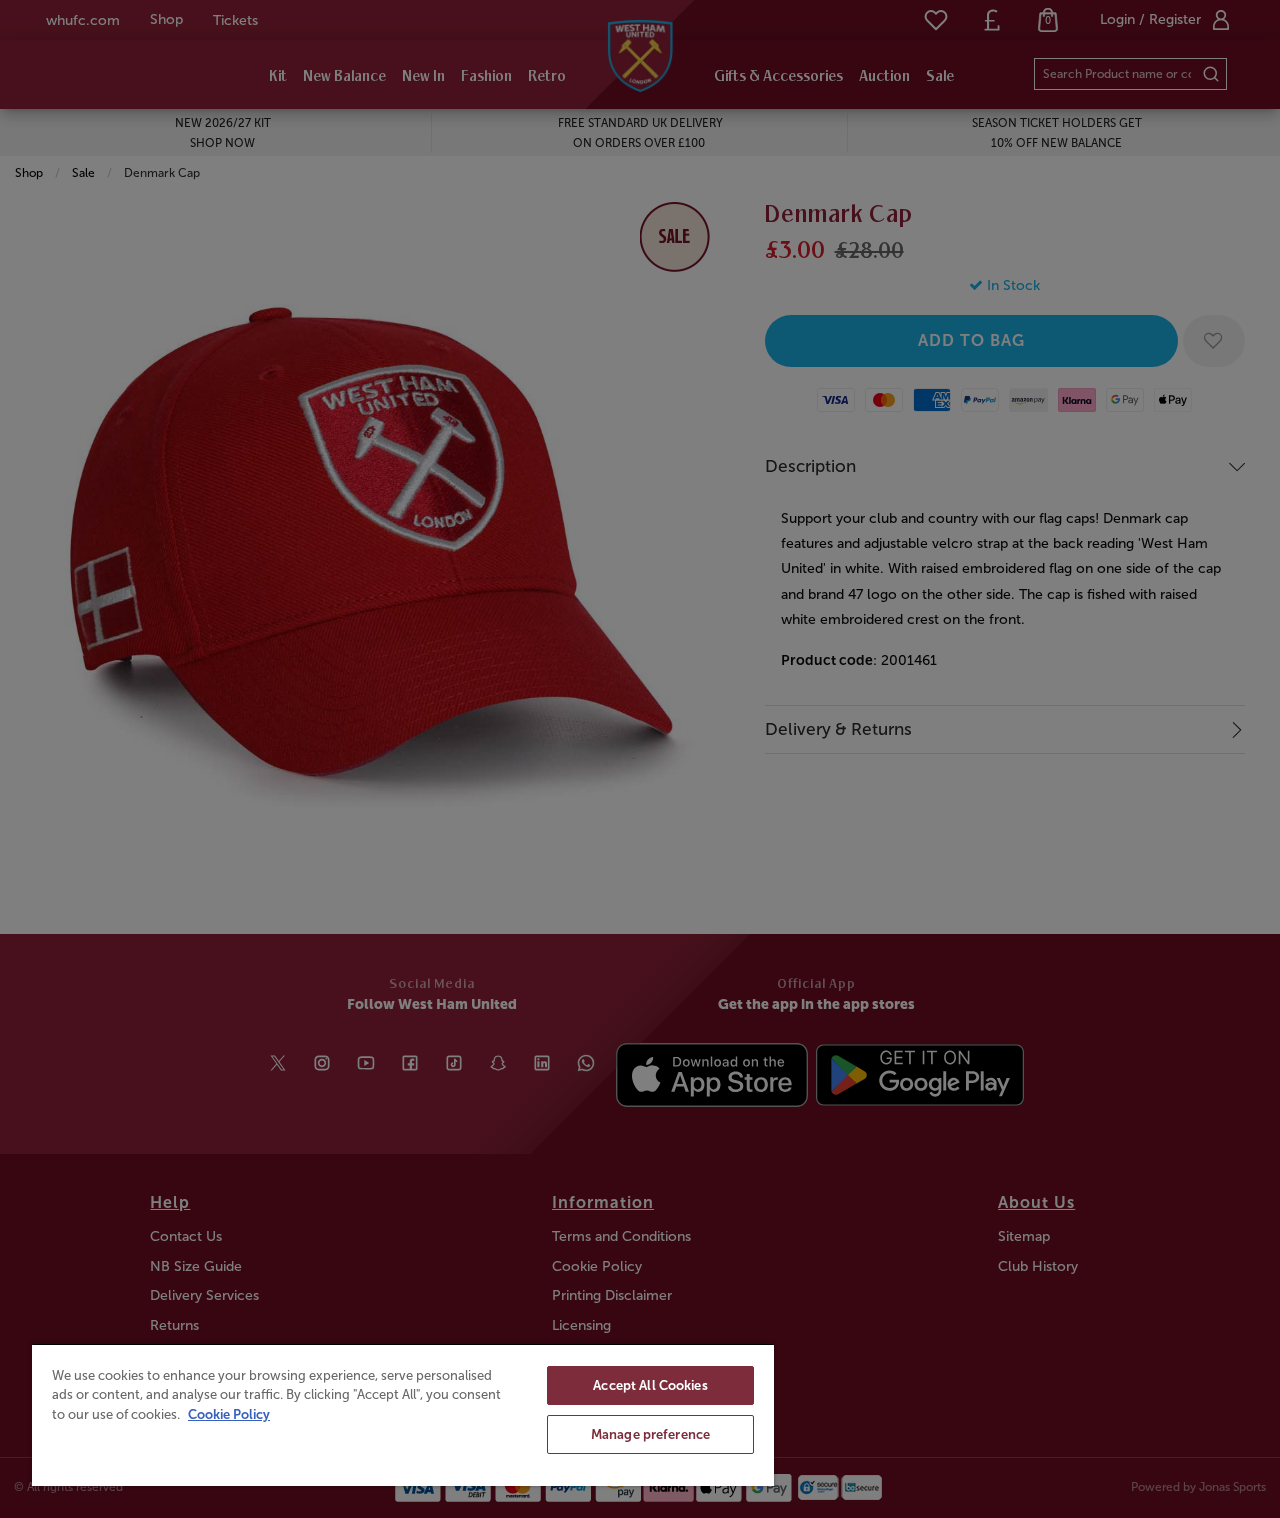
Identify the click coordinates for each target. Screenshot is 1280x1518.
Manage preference (650, 1434)
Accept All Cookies (650, 1385)
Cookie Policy (229, 1414)
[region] (403, 1414)
